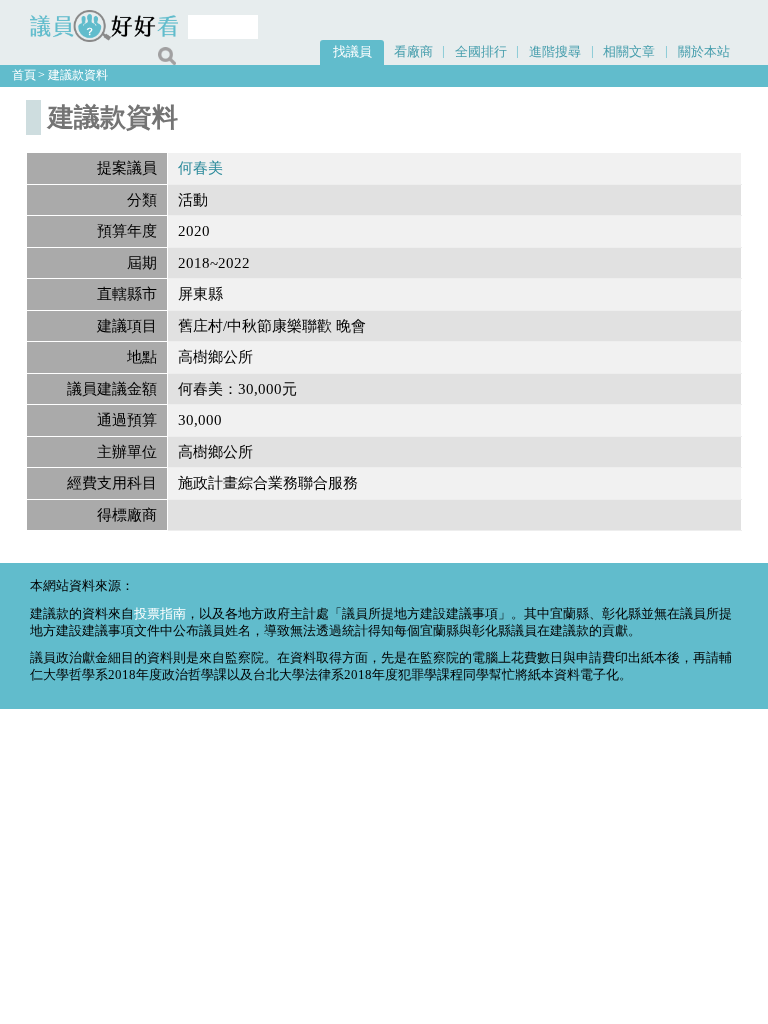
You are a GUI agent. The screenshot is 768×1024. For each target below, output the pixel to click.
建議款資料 (78, 75)
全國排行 (481, 52)
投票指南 (160, 614)
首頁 (24, 75)
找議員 (352, 52)
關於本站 (704, 52)
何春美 (200, 168)
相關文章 (629, 52)
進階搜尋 (555, 52)
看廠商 (413, 52)
